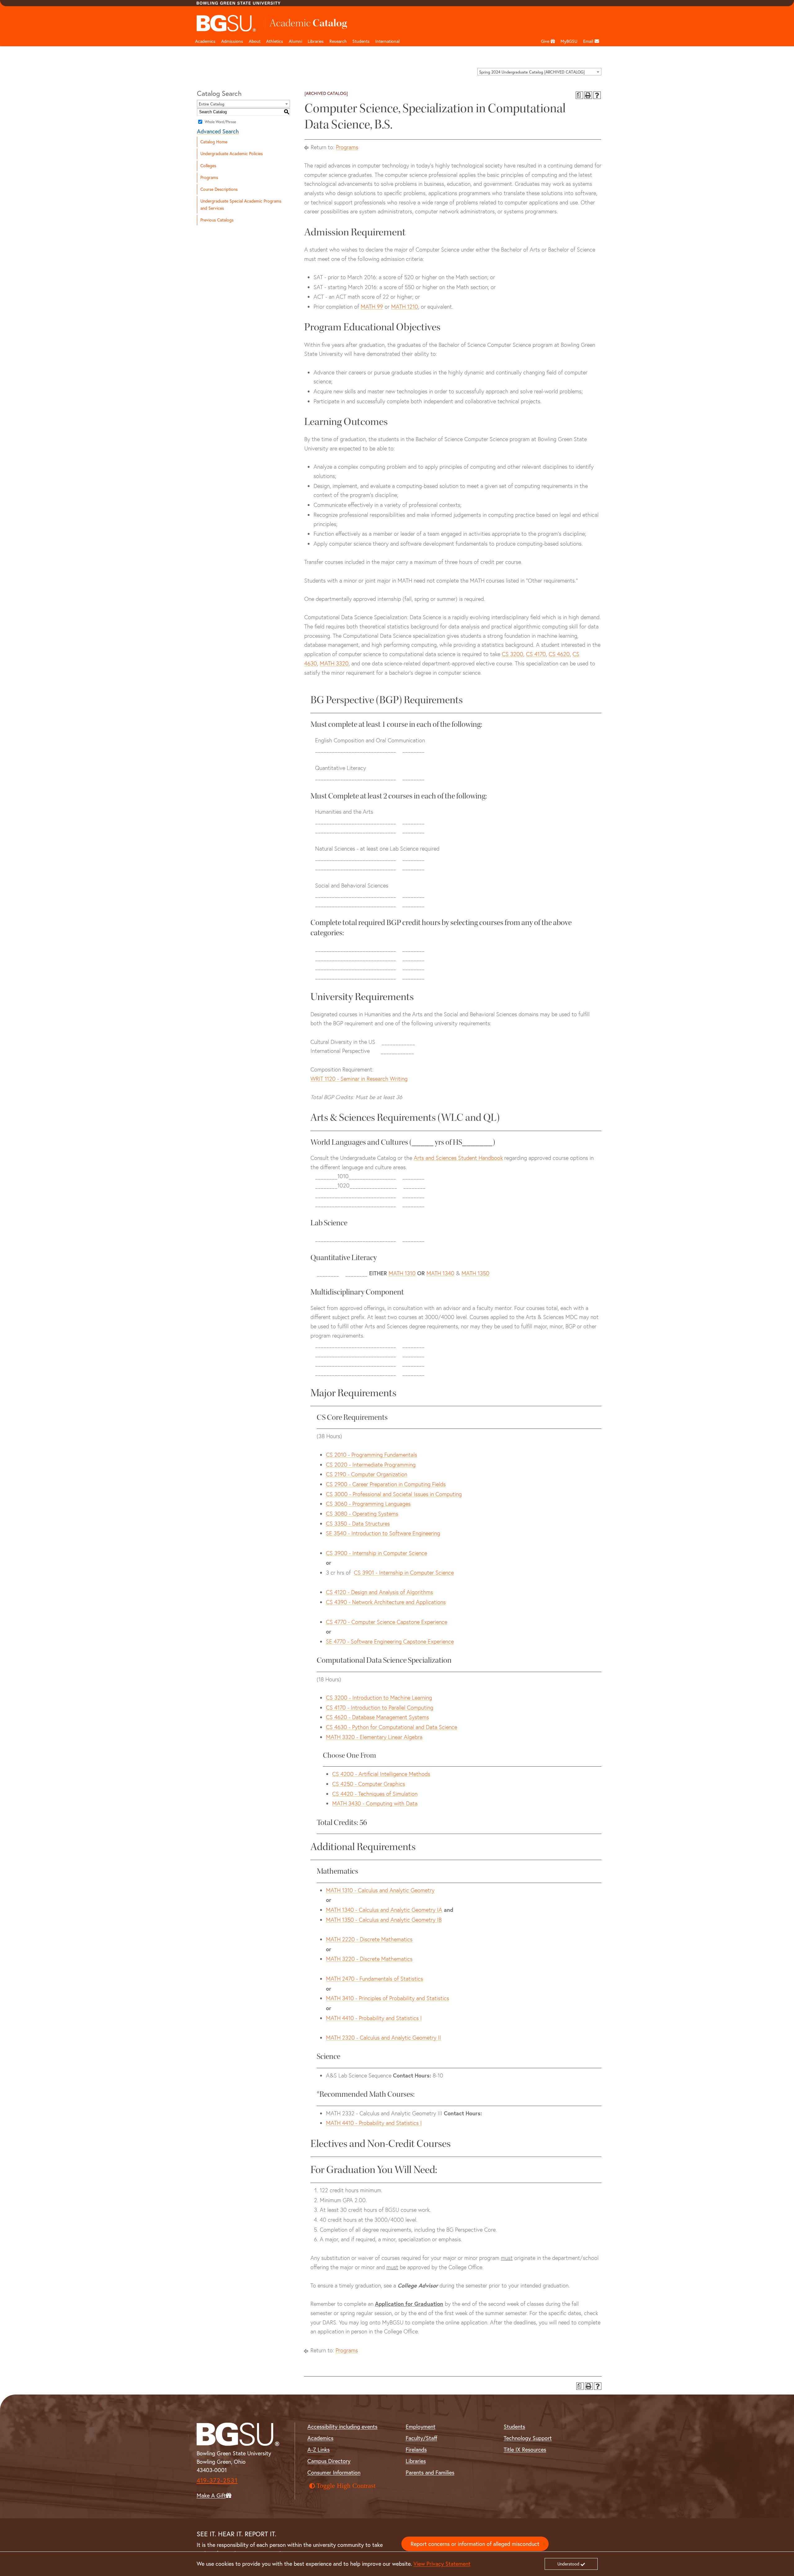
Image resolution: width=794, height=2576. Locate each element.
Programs (209, 177)
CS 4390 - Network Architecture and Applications (386, 1602)
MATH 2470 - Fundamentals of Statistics (375, 1979)
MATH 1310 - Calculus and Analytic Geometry (380, 1890)
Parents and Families (430, 2473)
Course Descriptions (219, 189)
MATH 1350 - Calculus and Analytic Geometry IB (384, 1920)
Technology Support (528, 2438)
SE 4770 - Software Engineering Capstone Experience (390, 1641)
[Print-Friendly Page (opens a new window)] (588, 95)
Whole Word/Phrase (220, 122)
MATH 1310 (402, 1273)
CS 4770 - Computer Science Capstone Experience (387, 1622)
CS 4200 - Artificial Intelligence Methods (381, 1774)
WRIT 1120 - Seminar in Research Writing (359, 1079)
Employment (421, 2427)
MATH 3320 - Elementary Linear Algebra (374, 1737)
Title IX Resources (525, 2450)
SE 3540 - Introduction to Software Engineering (383, 1533)
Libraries (316, 41)
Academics (205, 41)
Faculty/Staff (422, 2438)
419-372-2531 (217, 2480)
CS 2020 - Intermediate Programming (371, 1465)
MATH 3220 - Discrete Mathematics (369, 1959)
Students (361, 41)
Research (338, 41)
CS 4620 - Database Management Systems (377, 1717)
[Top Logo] (227, 23)
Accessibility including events (342, 2427)
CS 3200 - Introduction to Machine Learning (379, 1698)
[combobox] (539, 72)
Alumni (295, 41)
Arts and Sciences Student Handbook (458, 1158)
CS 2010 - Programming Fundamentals (372, 1455)
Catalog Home (214, 142)
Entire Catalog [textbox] (212, 104)
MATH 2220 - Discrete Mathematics (369, 1939)
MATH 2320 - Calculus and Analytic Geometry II (384, 2038)
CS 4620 (559, 654)
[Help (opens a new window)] (597, 95)
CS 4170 (536, 654)
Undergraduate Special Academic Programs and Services (241, 205)
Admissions (232, 41)
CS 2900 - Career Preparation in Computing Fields (386, 1484)
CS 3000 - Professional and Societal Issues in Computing (394, 1494)
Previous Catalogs (217, 220)
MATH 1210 (405, 307)
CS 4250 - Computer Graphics (369, 1784)
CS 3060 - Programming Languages (368, 1504)
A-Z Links (319, 2450)
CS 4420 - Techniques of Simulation (375, 1794)
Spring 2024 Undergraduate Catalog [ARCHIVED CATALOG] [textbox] (532, 72)
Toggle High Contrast (346, 2486)
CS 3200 (513, 654)
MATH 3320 (334, 663)
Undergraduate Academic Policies (232, 154)
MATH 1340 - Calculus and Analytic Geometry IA (384, 1910)
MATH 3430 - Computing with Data (375, 1803)
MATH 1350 (475, 1273)
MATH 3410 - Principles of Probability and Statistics (388, 1998)
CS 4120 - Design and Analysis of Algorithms (379, 1592)
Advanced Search (218, 131)
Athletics (275, 41)
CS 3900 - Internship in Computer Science (377, 1553)
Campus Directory (329, 2461)
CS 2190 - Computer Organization (367, 1474)
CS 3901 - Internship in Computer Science (404, 1573)
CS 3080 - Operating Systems (362, 1514)
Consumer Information (334, 2473)
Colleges (208, 166)
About (255, 41)
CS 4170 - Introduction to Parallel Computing (380, 1708)
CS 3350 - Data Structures (358, 1524)
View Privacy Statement (442, 2564)
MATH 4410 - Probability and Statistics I (374, 2018)
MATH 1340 (440, 1273)
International (388, 41)
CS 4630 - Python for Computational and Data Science (392, 1727)
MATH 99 (372, 307)
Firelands (416, 2450)
